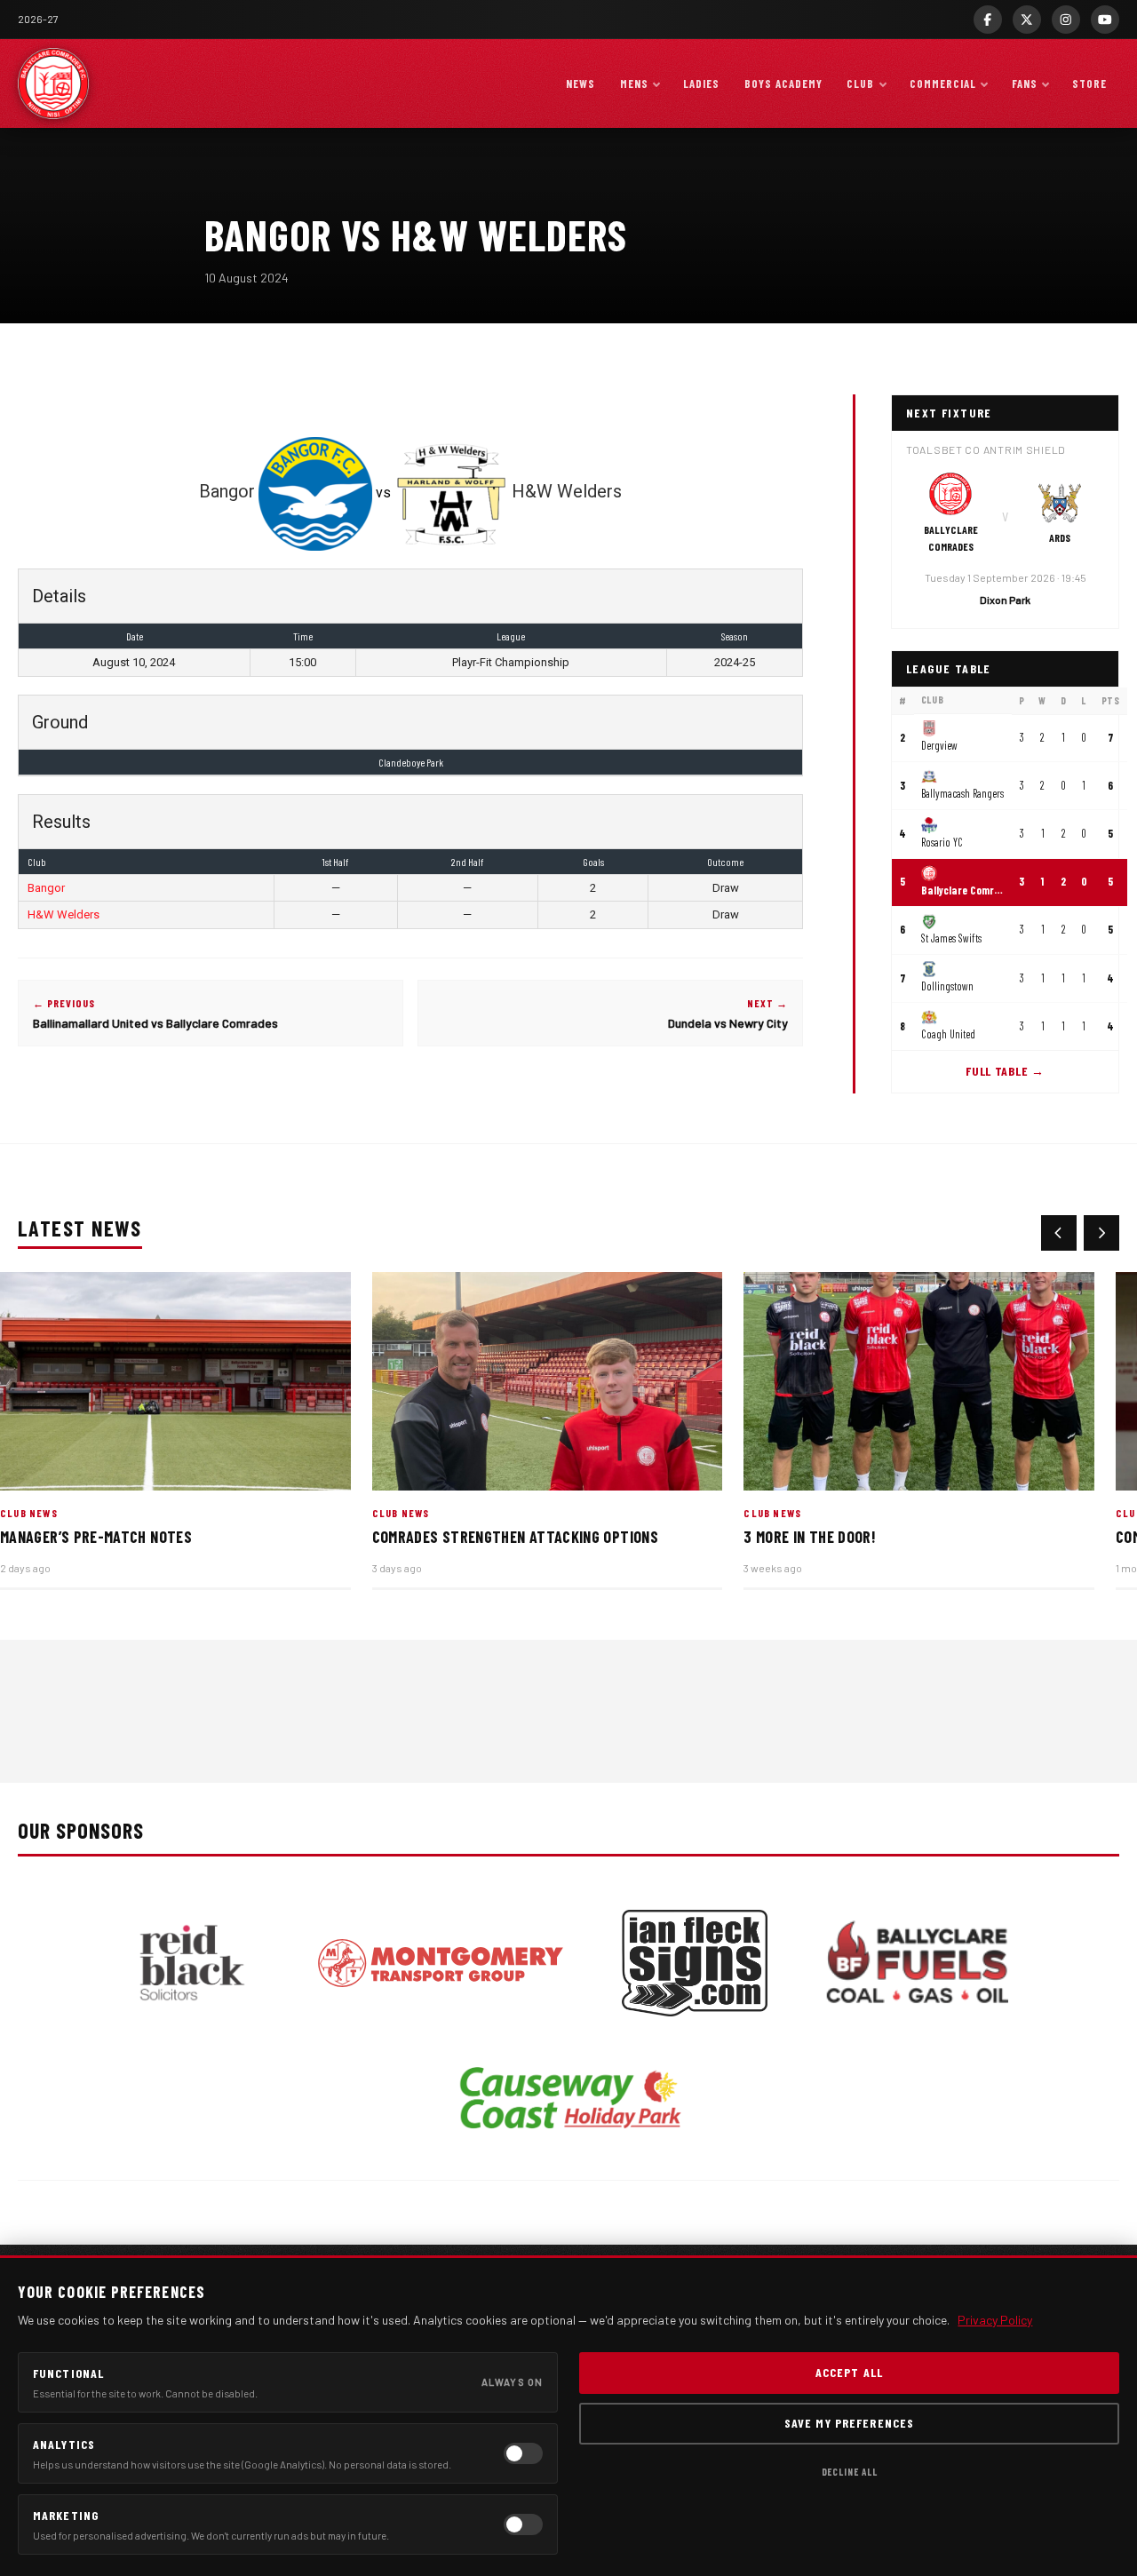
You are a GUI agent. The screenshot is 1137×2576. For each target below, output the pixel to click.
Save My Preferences (849, 2423)
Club (860, 83)
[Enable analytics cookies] (523, 2453)
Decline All (850, 2472)
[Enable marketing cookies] (523, 2524)
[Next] (1101, 1233)
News (580, 83)
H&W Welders (64, 914)
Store (1089, 83)
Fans (1025, 83)
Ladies (701, 83)
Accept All (849, 2372)
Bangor (46, 888)
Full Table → (1005, 1071)
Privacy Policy (995, 2320)
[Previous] (1059, 1233)
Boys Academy (783, 83)
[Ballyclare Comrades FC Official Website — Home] (53, 83)
